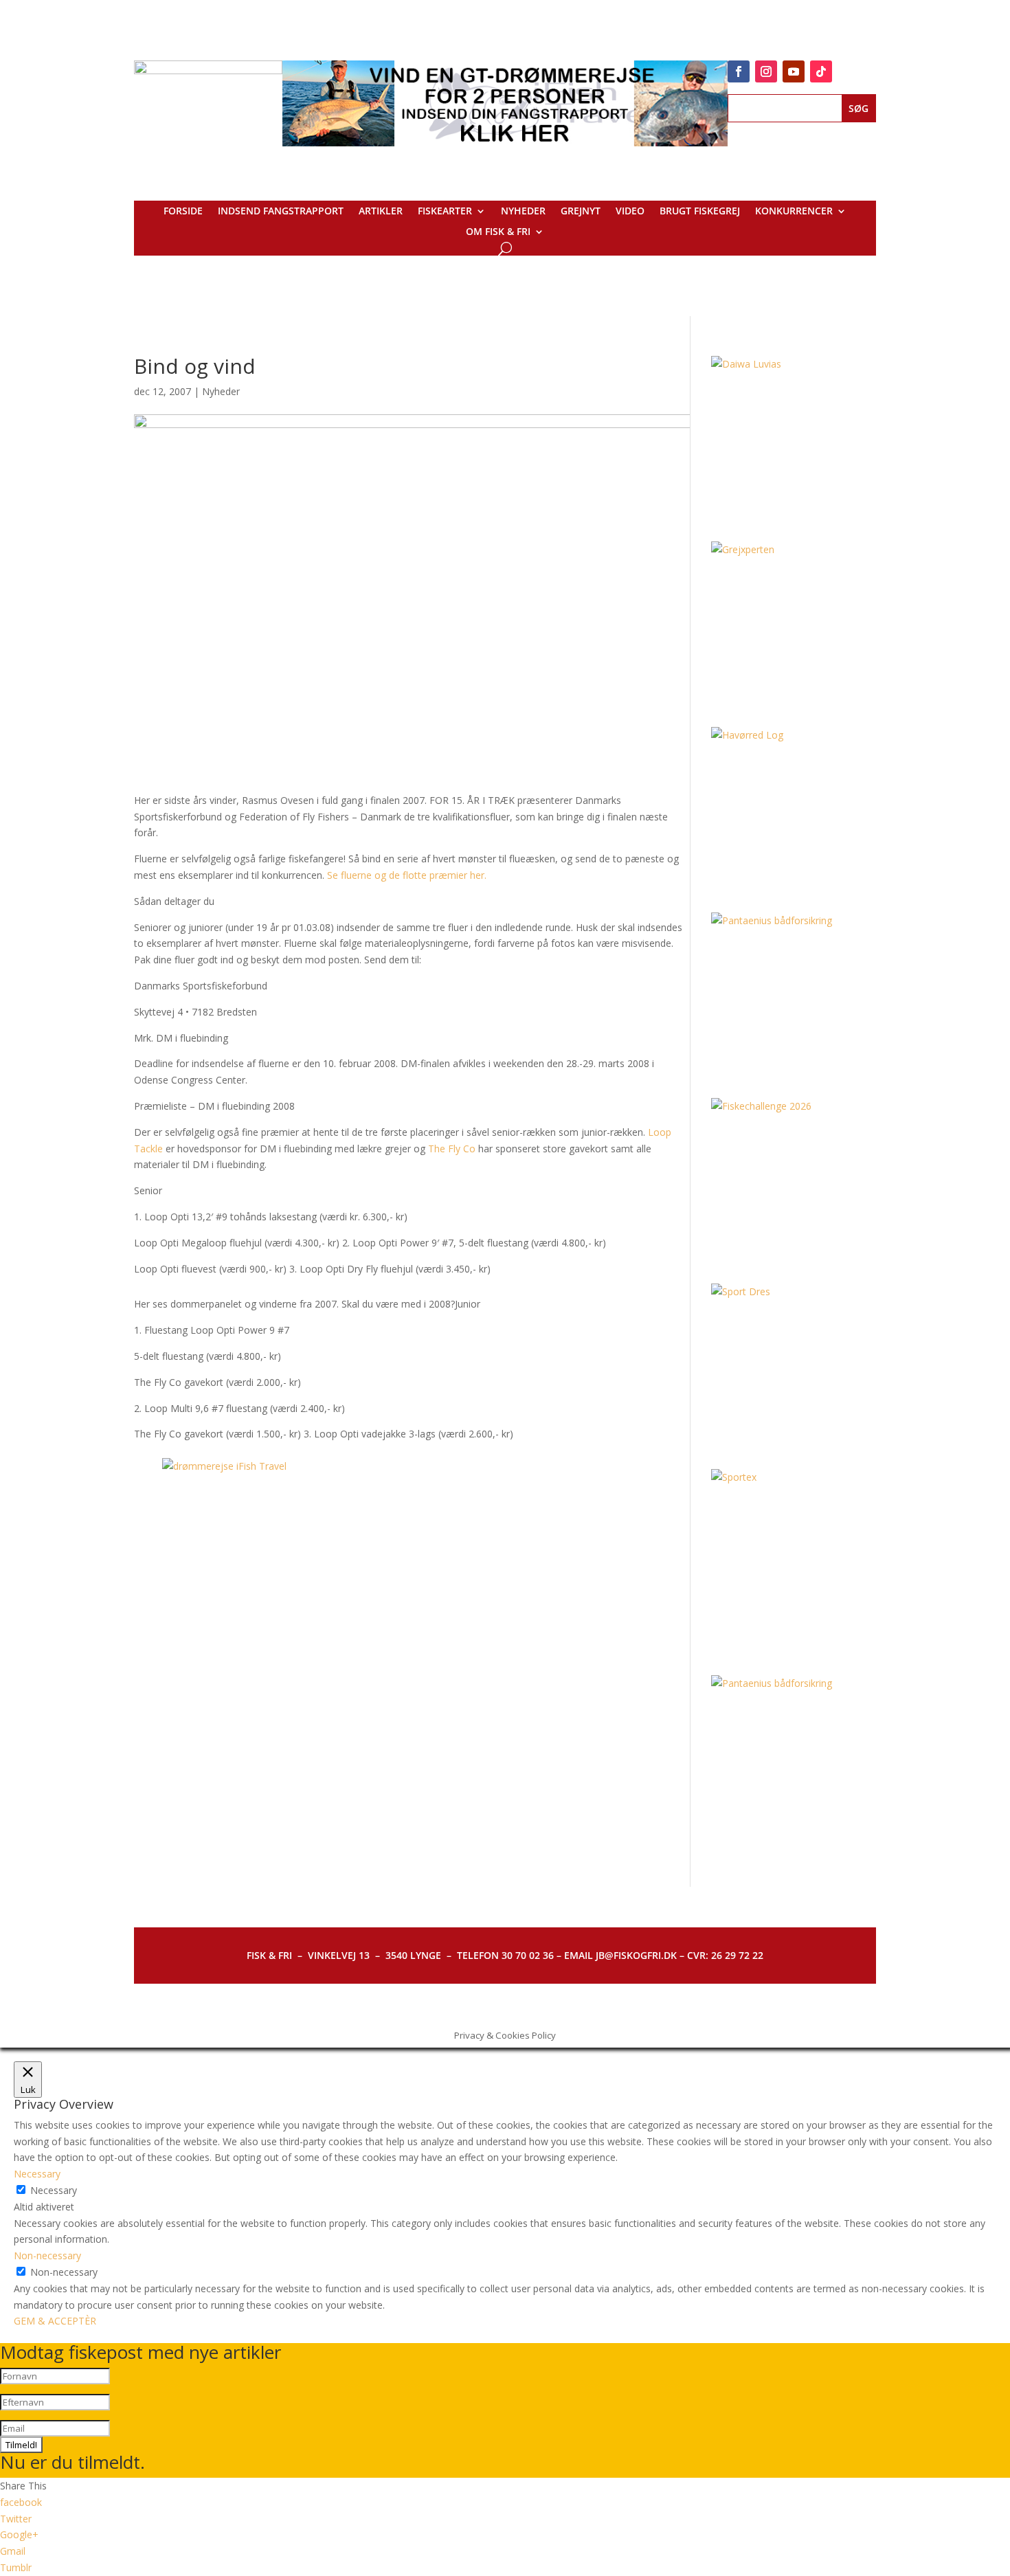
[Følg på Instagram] (766, 71)
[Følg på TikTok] (821, 71)
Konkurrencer (794, 212)
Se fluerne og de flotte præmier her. (407, 875)
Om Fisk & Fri (498, 232)
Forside (183, 212)
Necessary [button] (37, 2174)
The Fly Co (452, 1149)
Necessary (54, 2190)
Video (630, 212)
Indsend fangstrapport (281, 212)
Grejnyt (581, 212)
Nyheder (523, 212)
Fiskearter (445, 212)
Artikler (381, 212)
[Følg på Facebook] (739, 71)
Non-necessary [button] (47, 2255)
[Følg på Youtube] (794, 71)
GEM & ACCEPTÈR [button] (55, 2321)
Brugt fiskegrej (700, 212)
